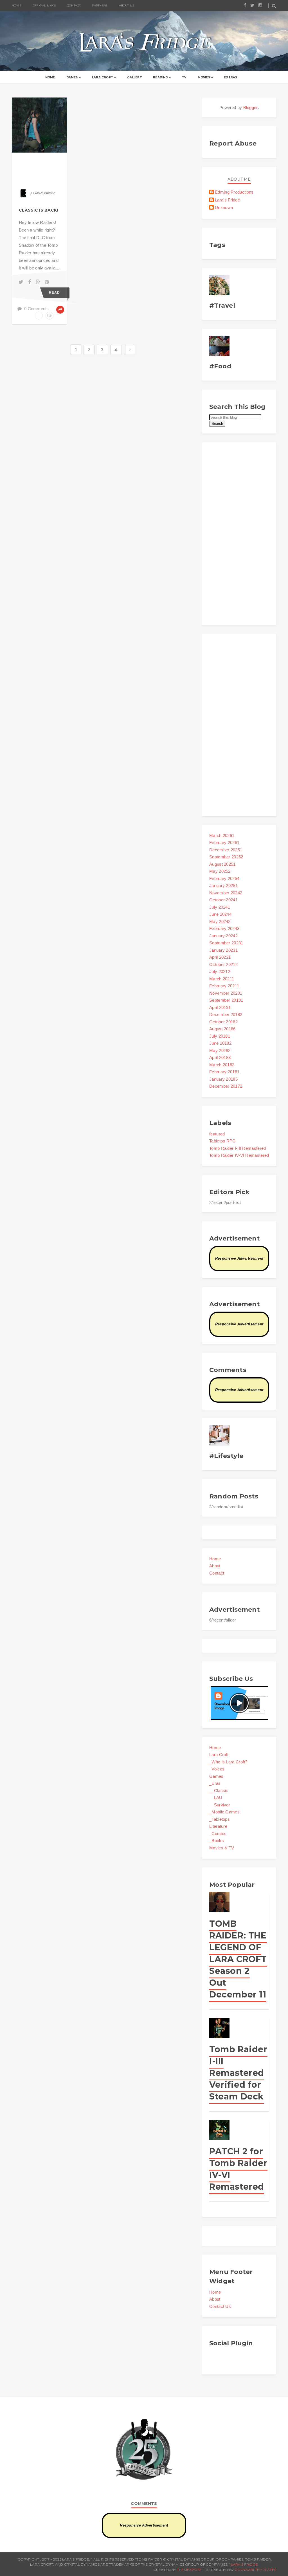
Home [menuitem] (215, 1748)
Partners (100, 5)
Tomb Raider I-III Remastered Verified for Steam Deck (238, 2073)
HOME (17, 5)
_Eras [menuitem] (215, 1783)
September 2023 (226, 943)
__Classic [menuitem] (219, 1791)
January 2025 (223, 885)
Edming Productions (234, 192)
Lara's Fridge (227, 200)
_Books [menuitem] (217, 1841)
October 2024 (223, 900)
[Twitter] (22, 282)
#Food (220, 366)
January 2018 (223, 1079)
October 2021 (223, 964)
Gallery (134, 77)
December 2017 (226, 1086)
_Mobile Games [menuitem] (224, 1812)
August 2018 (222, 1029)
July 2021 (220, 971)
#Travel (222, 306)
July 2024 (220, 907)
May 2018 (220, 1050)
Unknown (224, 208)
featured (217, 1134)
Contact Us (220, 2306)
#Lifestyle (226, 1456)
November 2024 (226, 893)
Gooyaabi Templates (255, 2570)
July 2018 (220, 1036)
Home (50, 77)
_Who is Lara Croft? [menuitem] (228, 1762)
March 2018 (222, 1065)
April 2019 (220, 1007)
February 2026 (224, 843)
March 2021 (222, 979)
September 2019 (226, 1000)
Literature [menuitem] (218, 1826)
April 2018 (220, 1057)
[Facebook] (31, 282)
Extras (231, 77)
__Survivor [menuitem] (220, 1805)
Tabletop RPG (223, 1141)
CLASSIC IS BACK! (38, 210)
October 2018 (223, 1022)
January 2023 (223, 950)
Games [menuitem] (216, 1776)
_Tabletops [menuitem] (220, 1819)
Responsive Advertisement (239, 1258)
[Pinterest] (47, 282)
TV (184, 77)
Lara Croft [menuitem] (219, 1755)
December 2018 (226, 1014)
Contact (74, 5)
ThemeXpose (189, 2570)
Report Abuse (233, 143)
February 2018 (224, 1072)
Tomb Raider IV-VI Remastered (239, 1155)
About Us (127, 5)
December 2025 (226, 850)
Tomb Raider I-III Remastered (238, 1148)
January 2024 (223, 936)
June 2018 (220, 1043)
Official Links (44, 5)
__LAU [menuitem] (216, 1798)
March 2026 (222, 835)
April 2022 (220, 957)
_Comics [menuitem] (218, 1834)
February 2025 (224, 878)
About (215, 1566)
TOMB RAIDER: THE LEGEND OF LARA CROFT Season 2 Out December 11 (238, 1959)
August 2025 (222, 864)
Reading (160, 77)
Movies (204, 77)
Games (72, 77)
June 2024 (220, 914)
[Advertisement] (239, 534)
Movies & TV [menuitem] (222, 1848)
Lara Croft (103, 77)
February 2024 (224, 928)
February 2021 (224, 986)
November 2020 (226, 993)
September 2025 (226, 857)
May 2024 (220, 921)
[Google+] (39, 282)
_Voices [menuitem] (217, 1769)
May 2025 (220, 871)
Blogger (251, 107)
